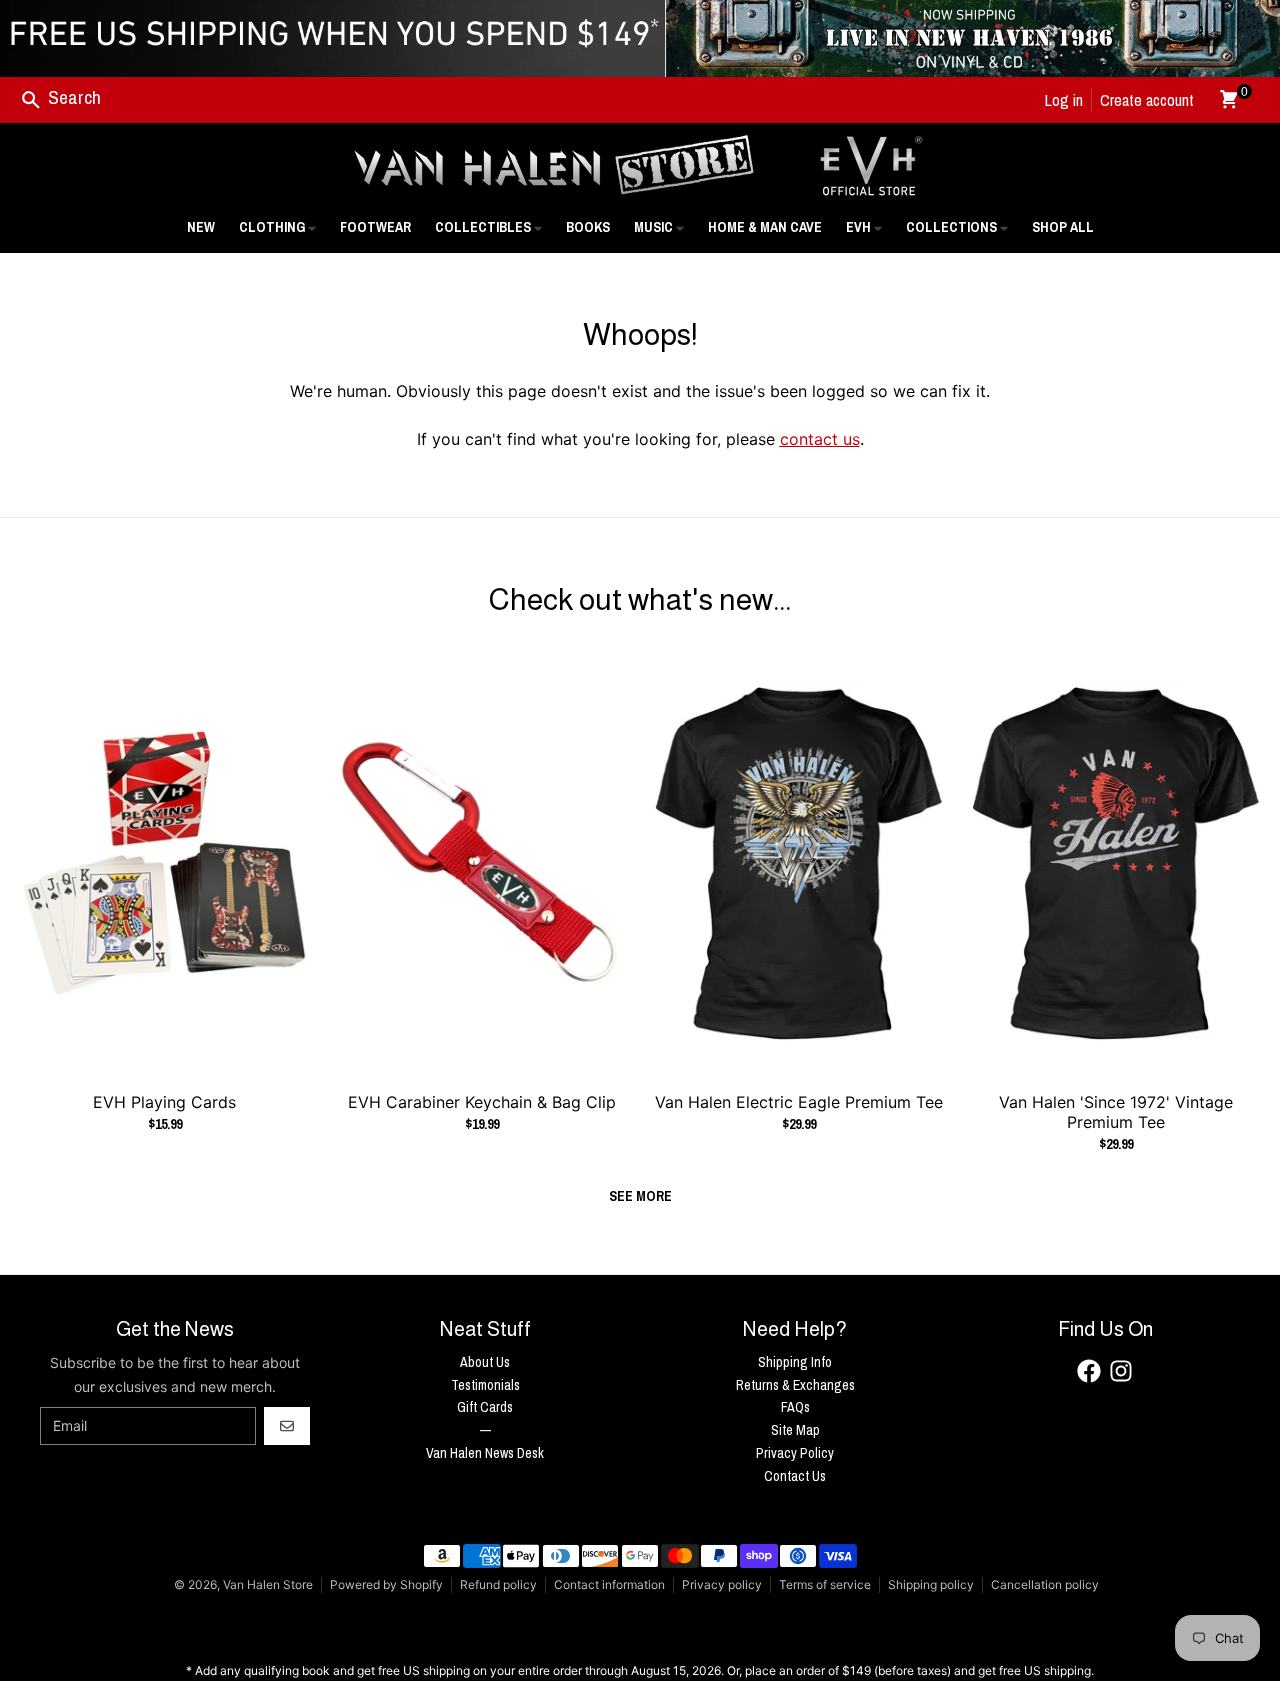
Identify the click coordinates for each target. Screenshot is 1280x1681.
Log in (1064, 100)
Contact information (609, 1584)
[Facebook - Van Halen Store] (1089, 1371)
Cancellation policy (1045, 1584)
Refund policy (498, 1584)
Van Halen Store (268, 1584)
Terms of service (825, 1584)
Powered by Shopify (386, 1584)
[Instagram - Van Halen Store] (1121, 1371)
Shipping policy (931, 1584)
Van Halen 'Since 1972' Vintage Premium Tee (1116, 1112)
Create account (1147, 100)
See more (640, 1196)
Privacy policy (722, 1584)
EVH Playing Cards (164, 1102)
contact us (820, 439)
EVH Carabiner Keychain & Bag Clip (482, 1102)
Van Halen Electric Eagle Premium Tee (799, 1102)
